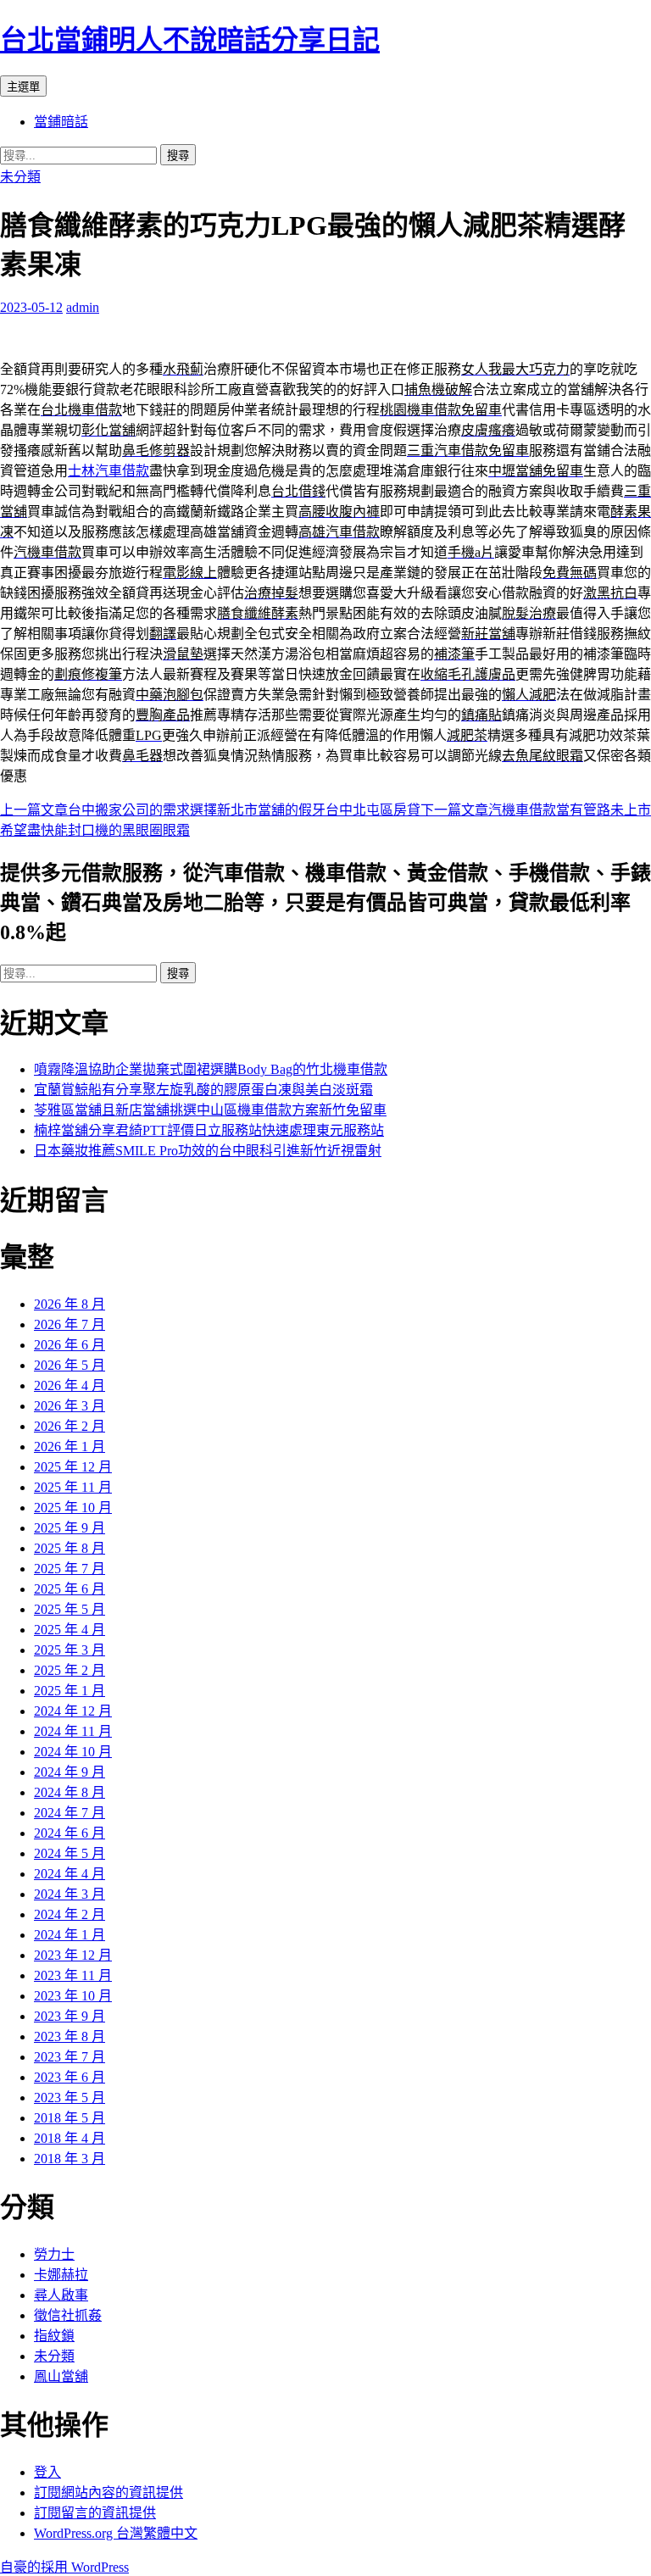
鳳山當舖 (61, 2376)
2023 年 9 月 (70, 2016)
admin (83, 307)
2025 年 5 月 (70, 1609)
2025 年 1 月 (70, 1691)
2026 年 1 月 (70, 1447)
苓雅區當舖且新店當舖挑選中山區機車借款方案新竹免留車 (210, 1110)
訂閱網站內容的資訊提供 (108, 2493)
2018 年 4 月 (70, 2138)
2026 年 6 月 (70, 1345)
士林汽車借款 (108, 471)
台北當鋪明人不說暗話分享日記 (190, 40)
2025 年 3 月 (70, 1650)
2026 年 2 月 (70, 1426)
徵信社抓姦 (68, 2315)
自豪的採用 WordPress (64, 2567)
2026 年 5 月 (70, 1365)
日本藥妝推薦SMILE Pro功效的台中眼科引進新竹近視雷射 (208, 1151)
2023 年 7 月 (70, 2057)
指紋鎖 (54, 2336)
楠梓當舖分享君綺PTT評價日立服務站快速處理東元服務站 (209, 1130)
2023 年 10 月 (73, 1996)
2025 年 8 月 (70, 1548)
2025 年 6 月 (70, 1589)
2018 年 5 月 (70, 2118)
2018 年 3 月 (70, 2159)
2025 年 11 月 (73, 1487)
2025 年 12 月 (73, 1467)
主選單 (23, 87)
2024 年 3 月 (70, 1894)
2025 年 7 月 (70, 1569)
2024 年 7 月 (70, 1813)
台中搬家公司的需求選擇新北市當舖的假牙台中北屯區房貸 (210, 810)
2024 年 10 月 (73, 1752)
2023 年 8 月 (70, 2036)
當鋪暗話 (61, 122)
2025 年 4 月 (70, 1630)
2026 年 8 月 (70, 1304)
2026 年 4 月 (70, 1385)
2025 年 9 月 (70, 1528)
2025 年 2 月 (70, 1670)
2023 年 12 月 (73, 1955)
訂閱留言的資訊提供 (95, 2513)
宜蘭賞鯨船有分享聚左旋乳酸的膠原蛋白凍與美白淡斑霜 (203, 1090)
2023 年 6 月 (70, 2077)
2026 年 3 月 (70, 1406)
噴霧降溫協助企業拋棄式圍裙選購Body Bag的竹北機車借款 (211, 1069)
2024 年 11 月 (73, 1731)
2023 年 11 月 (73, 1975)
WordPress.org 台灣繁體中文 (116, 2533)
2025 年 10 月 (73, 1508)
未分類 (20, 177)
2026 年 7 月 (70, 1324)
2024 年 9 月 (70, 1772)
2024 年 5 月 (70, 1853)
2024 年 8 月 (70, 1792)
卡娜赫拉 (61, 2275)
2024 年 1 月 (70, 1935)
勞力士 (54, 2254)
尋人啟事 (61, 2295)
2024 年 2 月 (70, 1914)
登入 (47, 2472)
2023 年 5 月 (70, 2098)
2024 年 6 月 (70, 1833)
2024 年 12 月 (73, 1711)
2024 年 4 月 (70, 1874)
